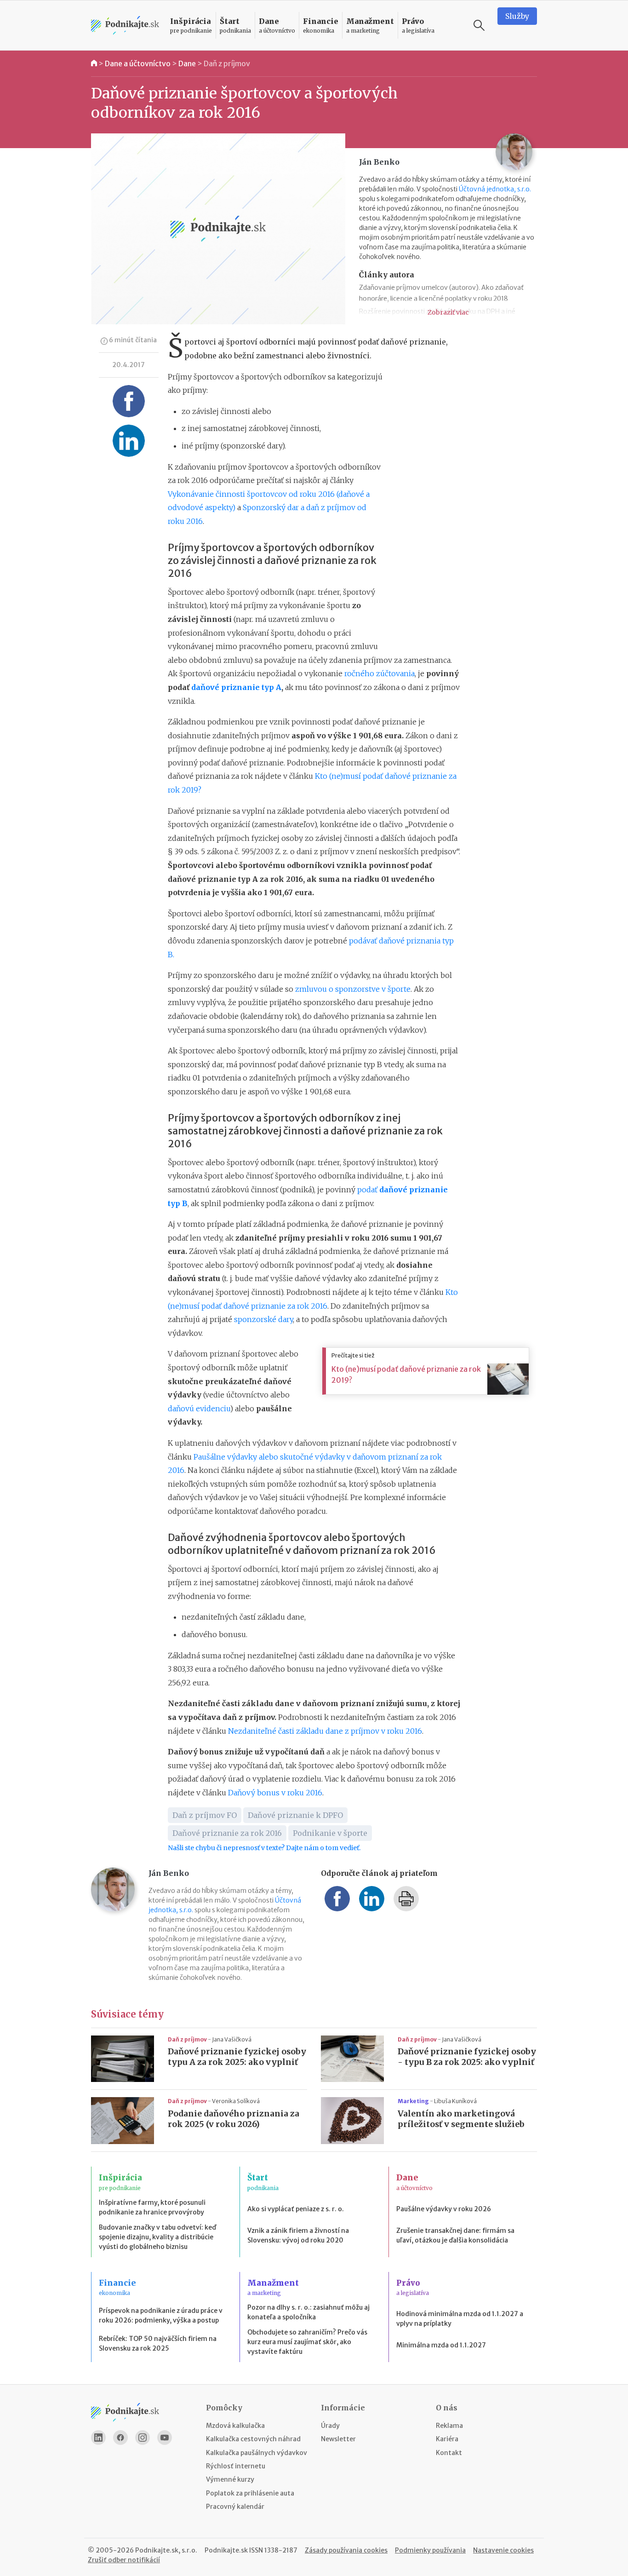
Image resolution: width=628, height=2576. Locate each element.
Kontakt (449, 2453)
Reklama (449, 2426)
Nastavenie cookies (503, 2550)
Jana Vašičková (232, 2039)
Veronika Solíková (236, 2101)
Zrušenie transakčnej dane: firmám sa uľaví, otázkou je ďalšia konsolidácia (455, 2235)
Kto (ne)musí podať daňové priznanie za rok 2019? (406, 1374)
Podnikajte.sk (226, 2550)
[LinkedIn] (98, 2438)
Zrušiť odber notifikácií (124, 2560)
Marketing (414, 2101)
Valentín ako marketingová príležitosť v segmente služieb (461, 2119)
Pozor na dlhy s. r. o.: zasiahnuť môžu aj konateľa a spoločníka (308, 2312)
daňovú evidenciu (199, 1409)
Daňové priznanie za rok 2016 (227, 1833)
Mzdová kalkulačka (235, 2426)
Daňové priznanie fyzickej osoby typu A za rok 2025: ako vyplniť (237, 2057)
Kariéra (447, 2439)
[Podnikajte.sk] (125, 26)
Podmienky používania (430, 2550)
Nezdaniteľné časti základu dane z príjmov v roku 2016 (325, 1731)
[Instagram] (143, 2438)
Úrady (330, 2426)
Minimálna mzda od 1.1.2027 (441, 2345)
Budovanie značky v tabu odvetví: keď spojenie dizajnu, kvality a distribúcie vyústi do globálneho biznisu (157, 2237)
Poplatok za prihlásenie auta (250, 2493)
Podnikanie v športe (330, 1833)
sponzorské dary (263, 1319)
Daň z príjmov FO (205, 1815)
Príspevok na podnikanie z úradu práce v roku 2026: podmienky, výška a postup (161, 2315)
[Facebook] (120, 2438)
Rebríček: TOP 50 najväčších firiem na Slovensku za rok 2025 (158, 2343)
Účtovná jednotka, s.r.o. (495, 189)
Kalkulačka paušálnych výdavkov (257, 2453)
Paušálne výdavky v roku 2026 (444, 2209)
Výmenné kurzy (230, 2479)
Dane (187, 63)
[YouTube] (165, 2438)
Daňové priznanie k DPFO (295, 1815)
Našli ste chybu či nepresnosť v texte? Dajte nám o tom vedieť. (264, 1848)
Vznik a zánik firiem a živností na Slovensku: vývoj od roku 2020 (298, 2235)
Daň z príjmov (227, 63)
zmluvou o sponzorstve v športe (353, 989)
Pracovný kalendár (235, 2507)
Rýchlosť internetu (236, 2466)
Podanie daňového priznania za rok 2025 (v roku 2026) (234, 2119)
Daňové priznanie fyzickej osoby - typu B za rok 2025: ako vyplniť (467, 2057)
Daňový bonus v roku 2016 (275, 1793)
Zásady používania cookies (346, 2550)
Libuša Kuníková (455, 2101)
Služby (517, 16)
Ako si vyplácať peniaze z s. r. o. (296, 2209)
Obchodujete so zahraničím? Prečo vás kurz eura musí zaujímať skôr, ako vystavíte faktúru (307, 2342)
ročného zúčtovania (380, 673)
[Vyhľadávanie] (479, 25)
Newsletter (338, 2439)
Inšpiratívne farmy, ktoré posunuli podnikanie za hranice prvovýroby (152, 2207)
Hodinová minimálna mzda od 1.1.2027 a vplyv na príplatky (460, 2319)
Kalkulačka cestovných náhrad (253, 2439)
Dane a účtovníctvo (138, 63)
